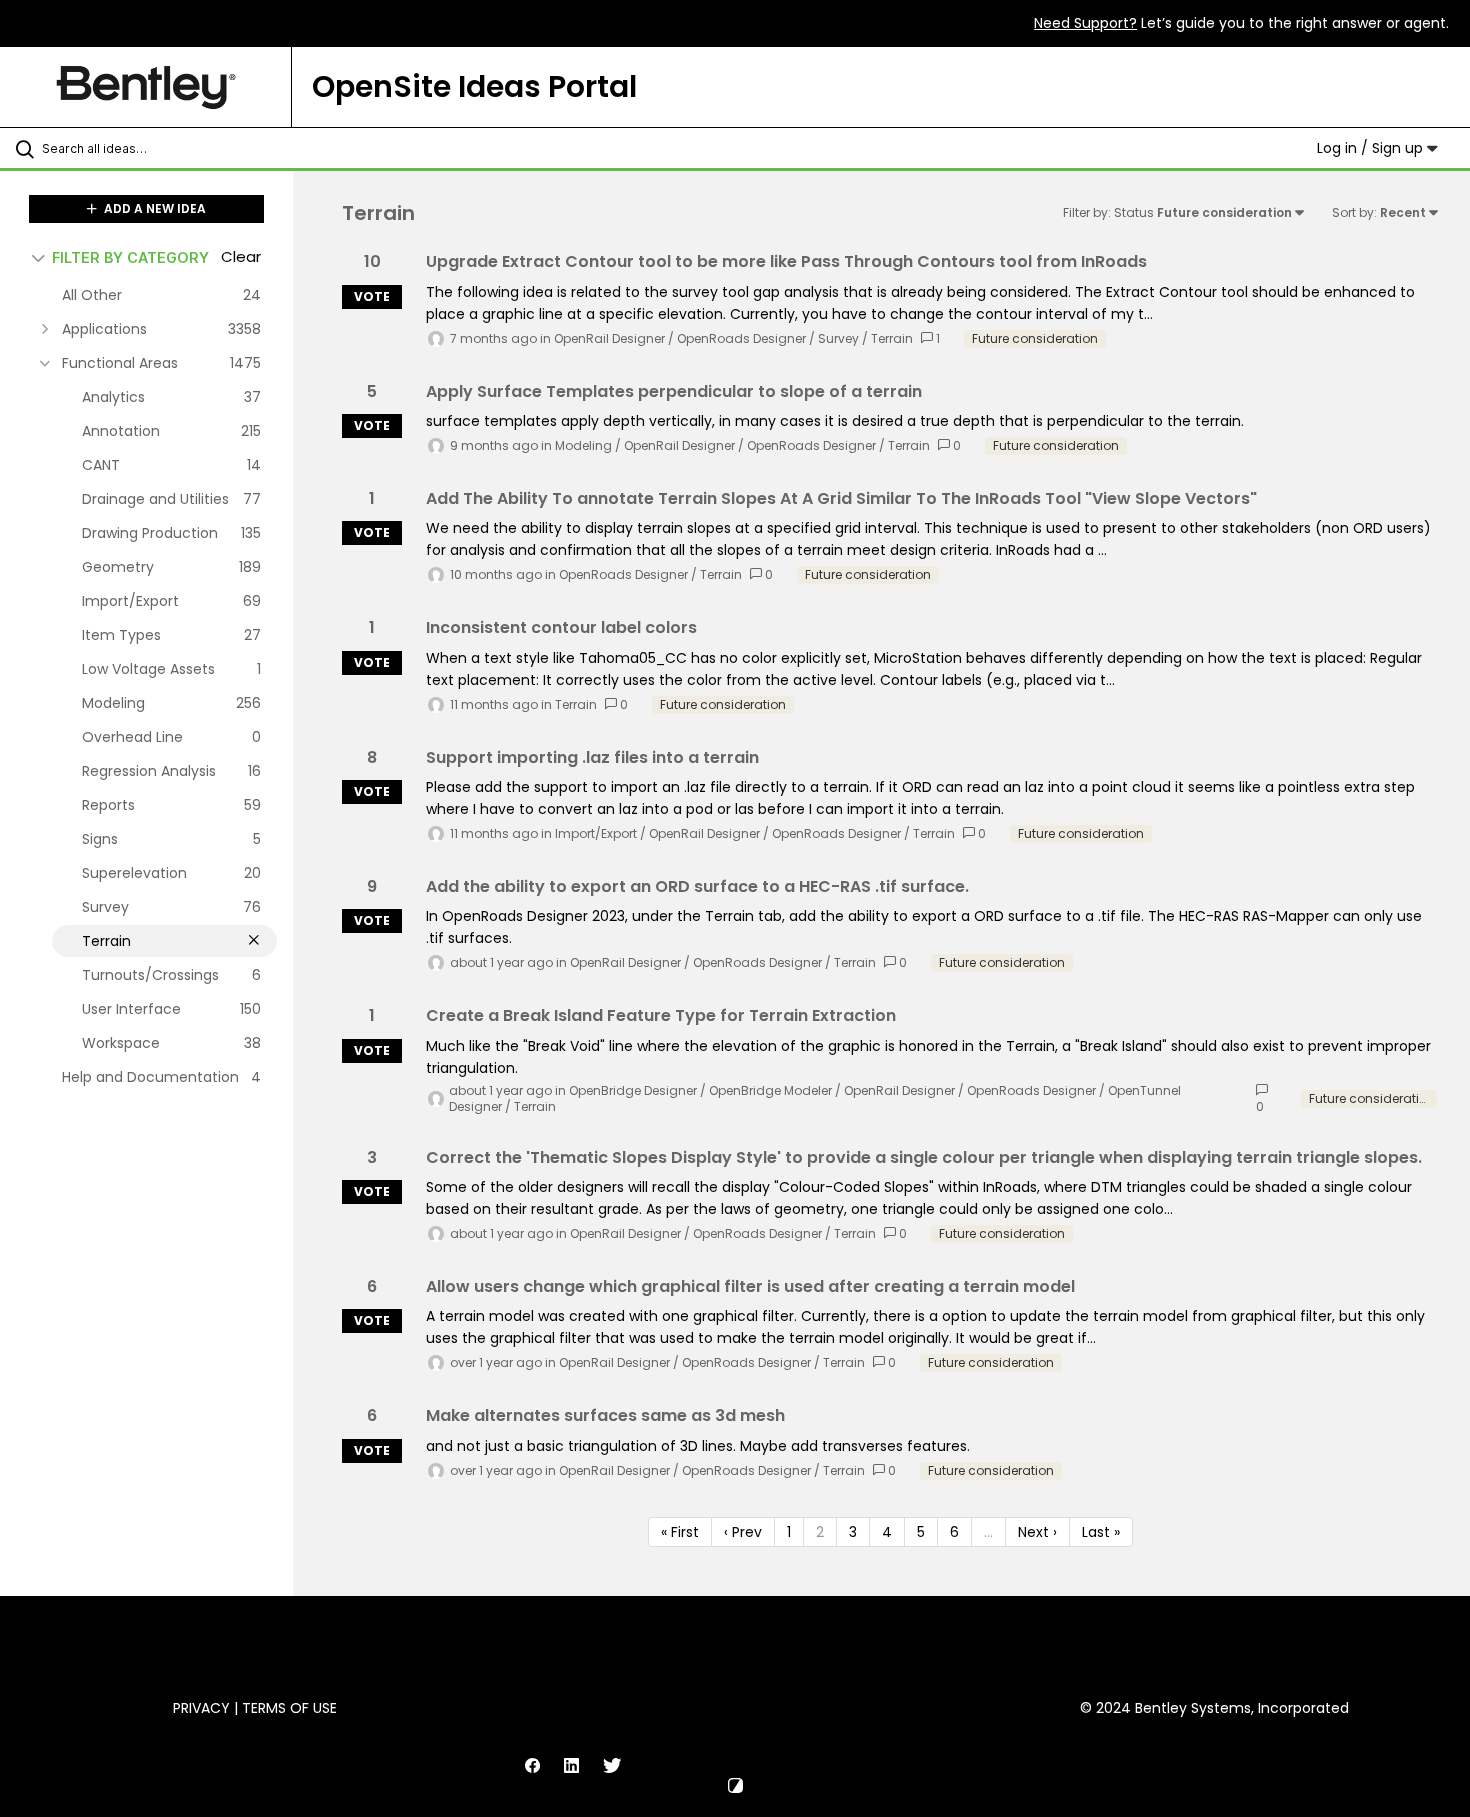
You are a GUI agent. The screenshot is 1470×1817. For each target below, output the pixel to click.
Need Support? (1085, 23)
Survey (838, 338)
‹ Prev (743, 1532)
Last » (1101, 1532)
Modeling (583, 445)
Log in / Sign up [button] (1372, 148)
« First (680, 1532)
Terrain (892, 338)
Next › (1037, 1532)
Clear (241, 256)
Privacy (201, 1708)
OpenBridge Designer (633, 1090)
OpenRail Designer (609, 338)
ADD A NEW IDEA (153, 208)
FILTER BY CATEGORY (130, 257)
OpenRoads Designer (741, 338)
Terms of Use (289, 1708)
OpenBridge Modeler (770, 1090)
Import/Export (596, 833)
